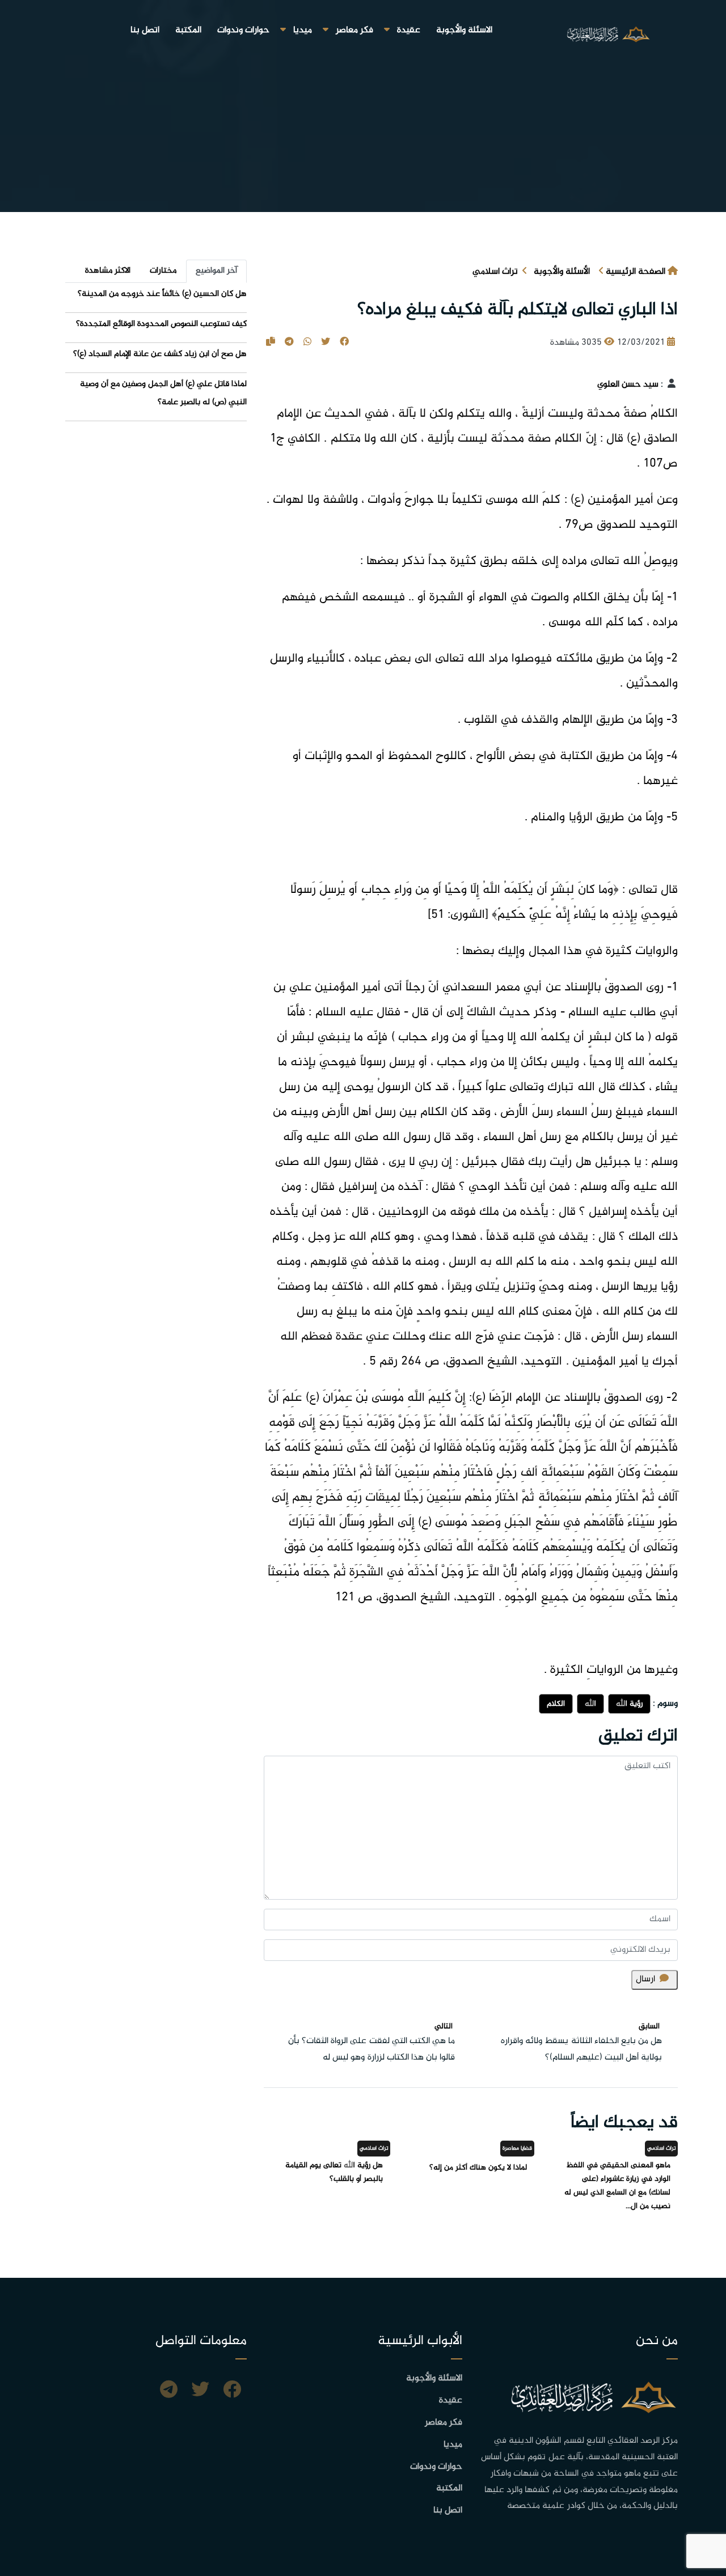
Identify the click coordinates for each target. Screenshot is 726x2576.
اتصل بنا (145, 30)
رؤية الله (629, 1704)
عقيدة (409, 30)
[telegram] (169, 2391)
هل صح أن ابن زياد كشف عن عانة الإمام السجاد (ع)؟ (160, 354)
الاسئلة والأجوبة (464, 30)
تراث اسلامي (495, 272)
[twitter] (200, 2391)
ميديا (303, 30)
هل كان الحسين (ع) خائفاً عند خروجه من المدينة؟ (162, 294)
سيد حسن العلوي (628, 385)
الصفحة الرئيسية (636, 272)
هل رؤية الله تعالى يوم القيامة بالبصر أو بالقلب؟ (334, 2172)
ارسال (645, 1979)
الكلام (556, 1704)
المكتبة (188, 30)
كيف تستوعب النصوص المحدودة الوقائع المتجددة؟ (161, 324)
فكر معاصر (354, 30)
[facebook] (232, 2391)
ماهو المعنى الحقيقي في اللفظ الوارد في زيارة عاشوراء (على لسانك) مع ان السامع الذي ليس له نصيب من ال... (617, 2186)
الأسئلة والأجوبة (562, 272)
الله (590, 1704)
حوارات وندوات (243, 30)
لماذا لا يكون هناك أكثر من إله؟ (478, 2168)
